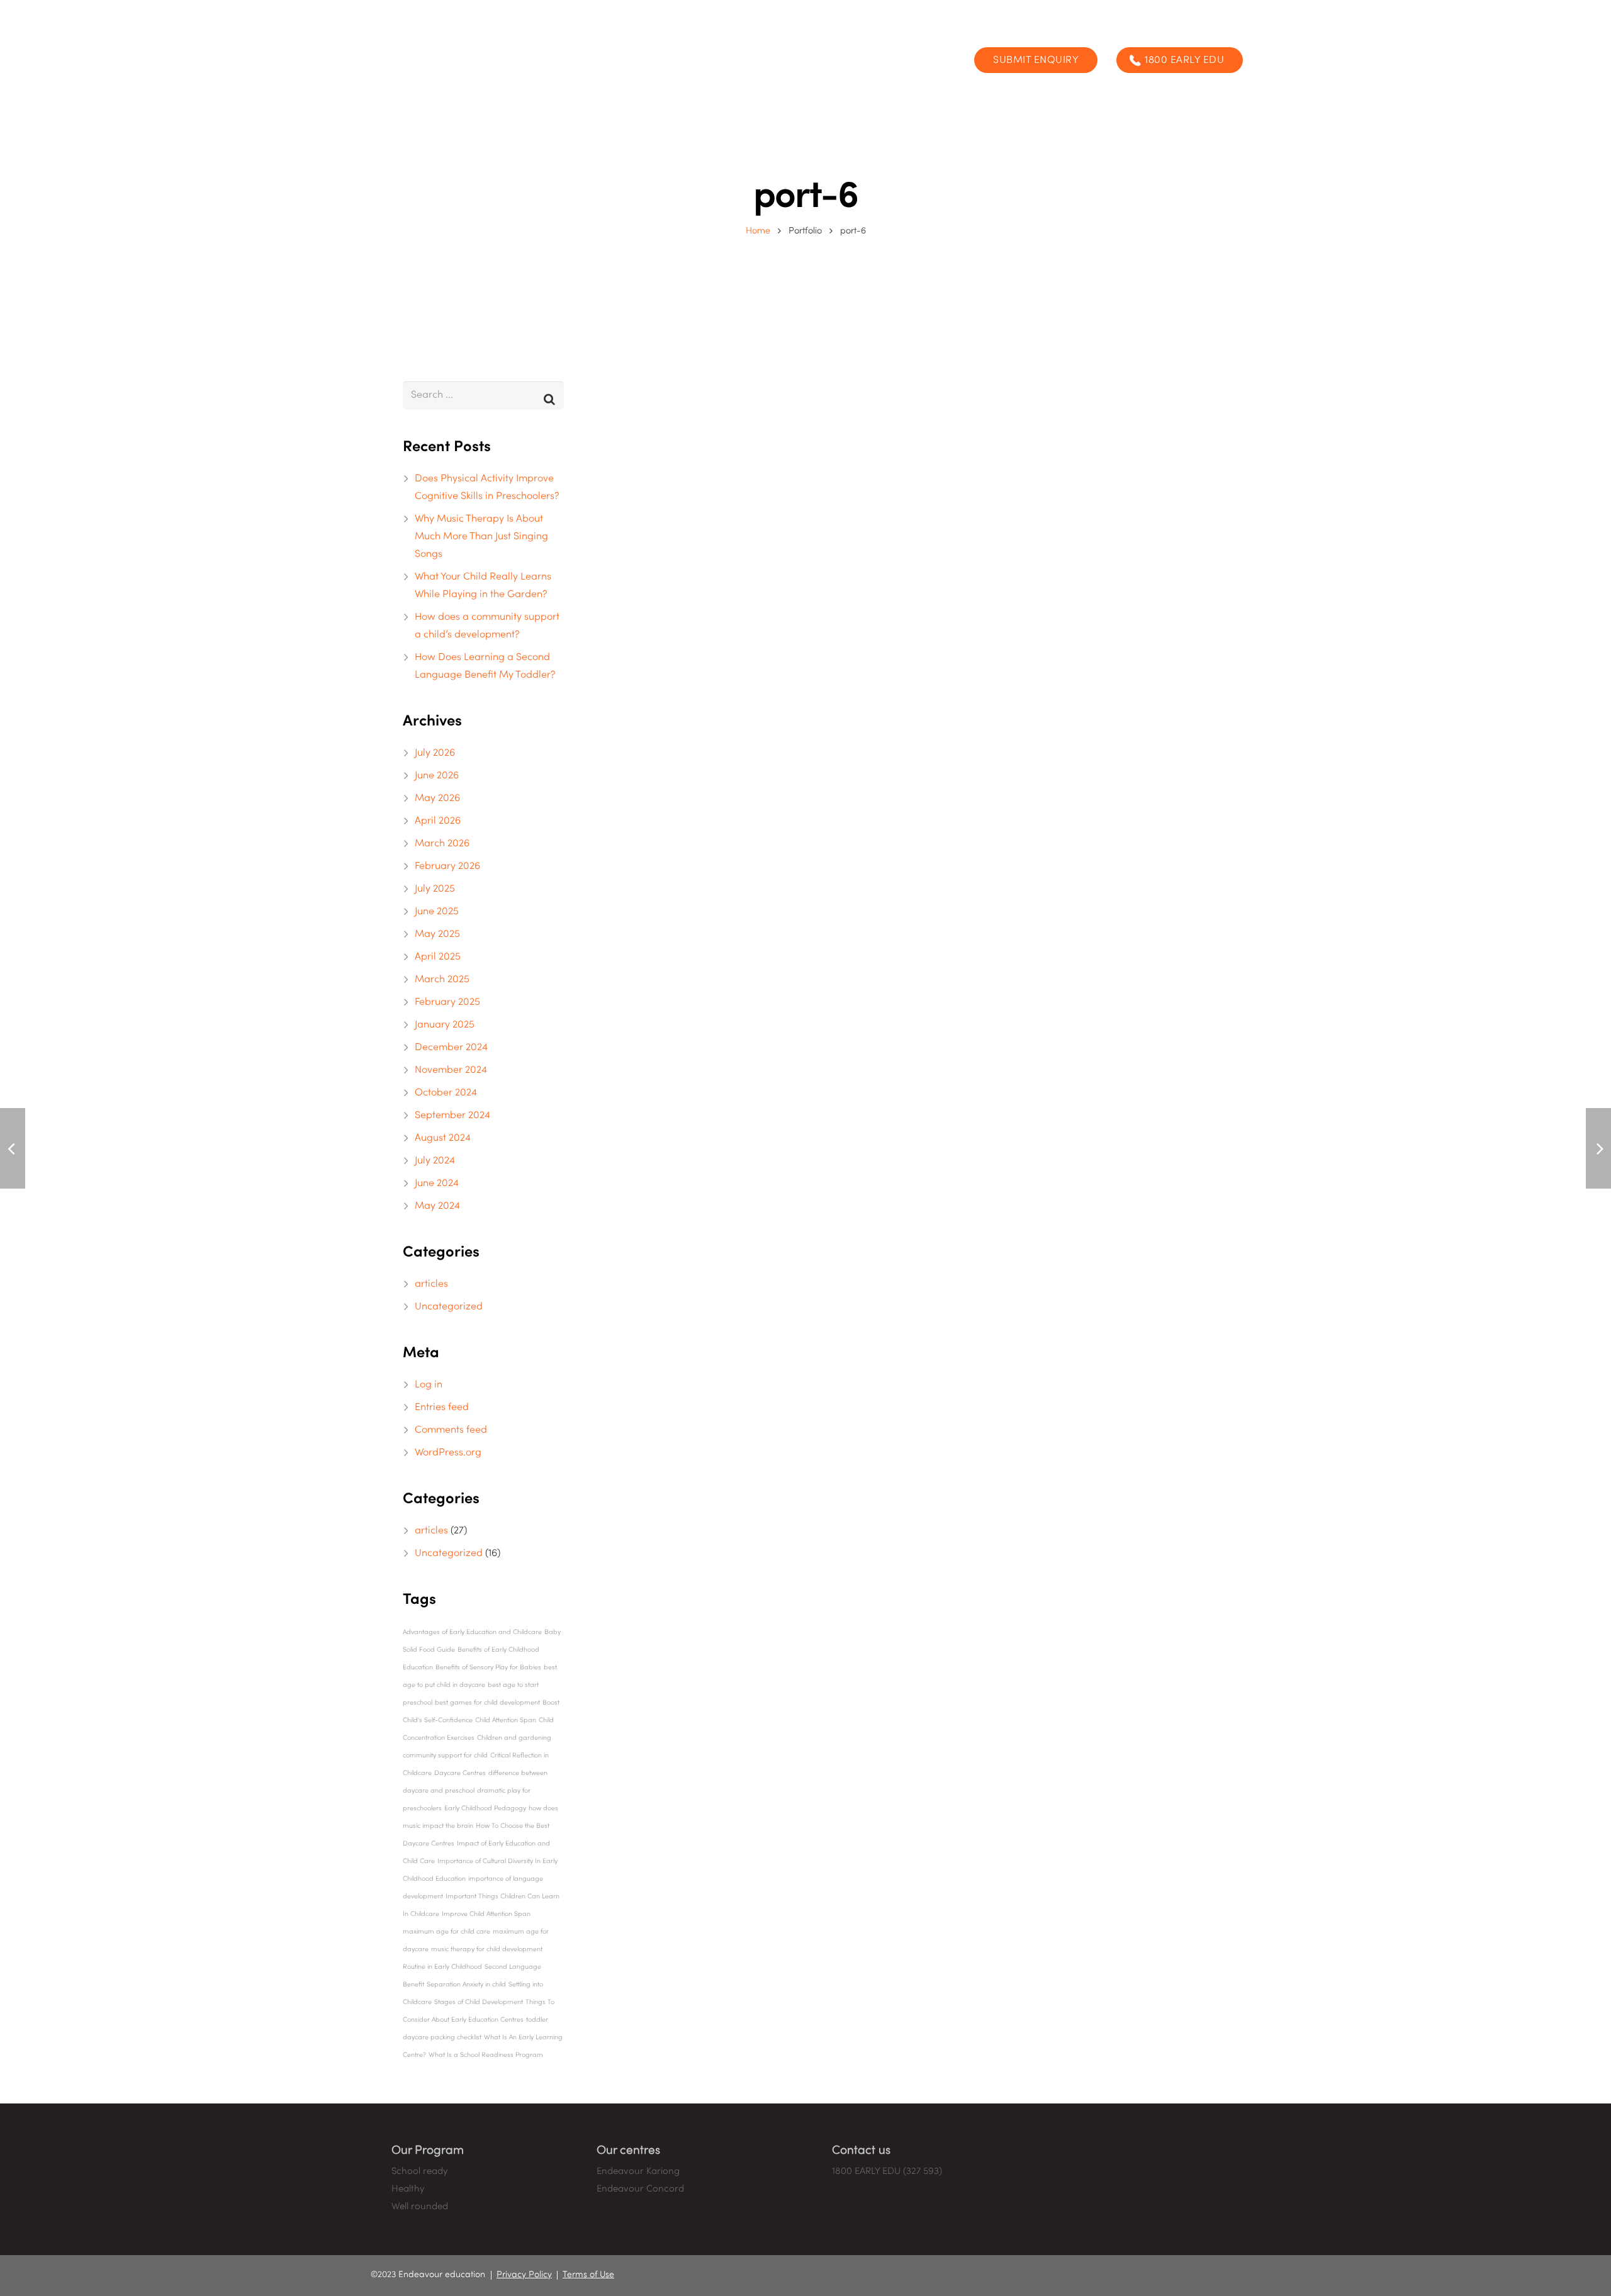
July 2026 (435, 753)
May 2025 (437, 934)
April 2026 (438, 821)
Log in (429, 1385)
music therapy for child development (487, 1949)
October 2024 (446, 1093)
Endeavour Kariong (638, 2171)
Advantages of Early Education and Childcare (472, 1632)
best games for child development (487, 1703)
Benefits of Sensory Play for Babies (488, 1667)
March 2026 (442, 844)
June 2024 (437, 1184)
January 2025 (445, 1025)
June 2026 (437, 776)
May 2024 (437, 1206)
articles (431, 1284)
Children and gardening (514, 1738)
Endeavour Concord (640, 2189)
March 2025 (442, 980)
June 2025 (437, 912)
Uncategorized (449, 1307)
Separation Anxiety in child (466, 1985)
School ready (419, 2171)
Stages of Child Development (479, 2002)
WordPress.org (448, 1453)
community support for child (445, 1756)
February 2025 (447, 1002)
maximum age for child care (446, 1932)
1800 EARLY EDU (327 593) (887, 2171)
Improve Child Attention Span (486, 1914)
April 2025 (438, 957)
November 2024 (451, 1070)
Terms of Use (588, 2275)
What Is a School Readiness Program (486, 2055)
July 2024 (435, 1161)
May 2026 (437, 798)
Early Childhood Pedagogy (485, 1808)
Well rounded (420, 2207)
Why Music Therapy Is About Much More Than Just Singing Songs (481, 537)
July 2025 (435, 889)
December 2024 (451, 1048)
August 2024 (443, 1138)
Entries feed (442, 1408)
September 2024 (452, 1116)
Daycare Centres (460, 1773)
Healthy (408, 2189)
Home (758, 231)
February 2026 (447, 866)
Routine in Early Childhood (442, 1967)
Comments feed (451, 1430)
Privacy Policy (524, 2275)
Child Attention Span (506, 1720)
